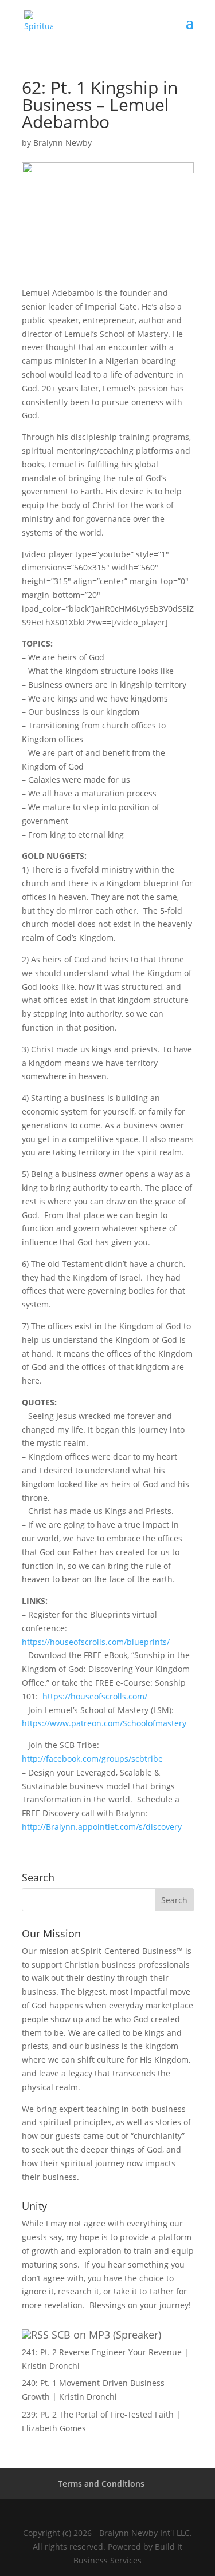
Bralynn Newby (62, 143)
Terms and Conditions (101, 2484)
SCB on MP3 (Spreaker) (106, 2335)
